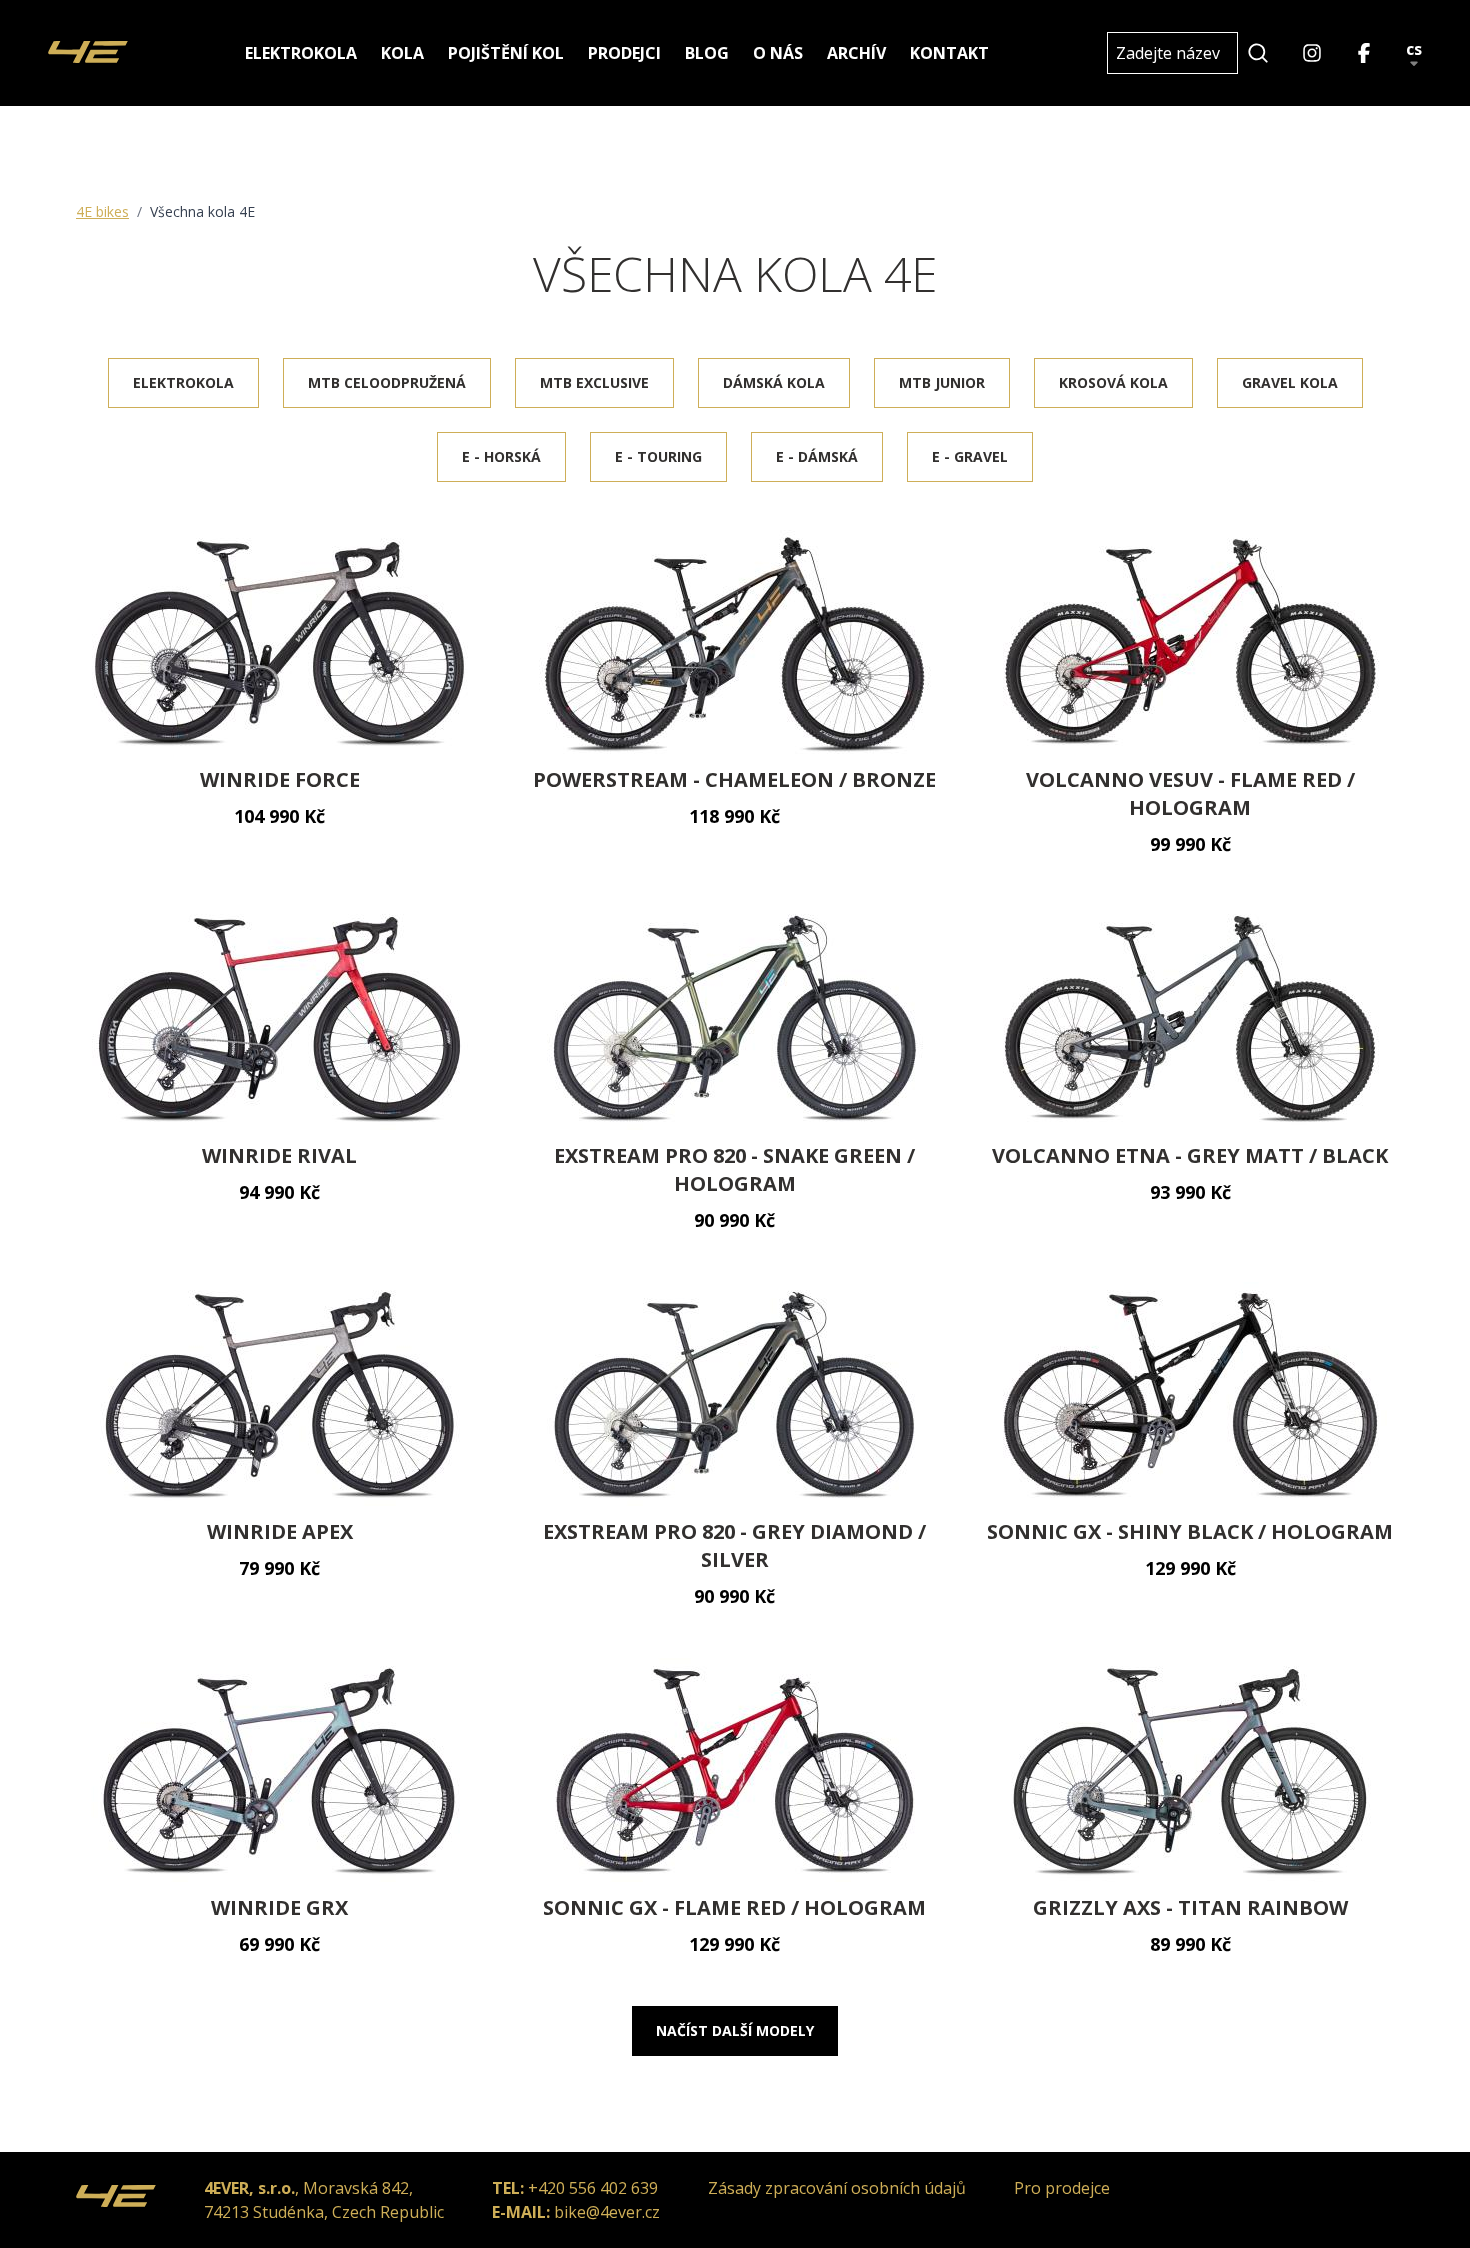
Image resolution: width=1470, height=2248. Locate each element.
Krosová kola (1113, 382)
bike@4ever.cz (607, 2212)
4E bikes (102, 211)
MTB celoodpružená (387, 382)
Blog (707, 53)
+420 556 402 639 (593, 2188)
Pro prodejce (1062, 2188)
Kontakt (949, 53)
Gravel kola (1290, 382)
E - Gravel (970, 456)
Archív (856, 53)
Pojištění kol (506, 53)
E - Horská (501, 456)
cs (1414, 50)
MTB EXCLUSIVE (594, 382)
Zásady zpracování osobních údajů (837, 2188)
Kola (402, 53)
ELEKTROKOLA (183, 382)
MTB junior (942, 382)
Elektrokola (301, 53)
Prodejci (624, 53)
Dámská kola (774, 382)
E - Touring (658, 456)
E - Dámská (817, 456)
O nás (778, 53)
